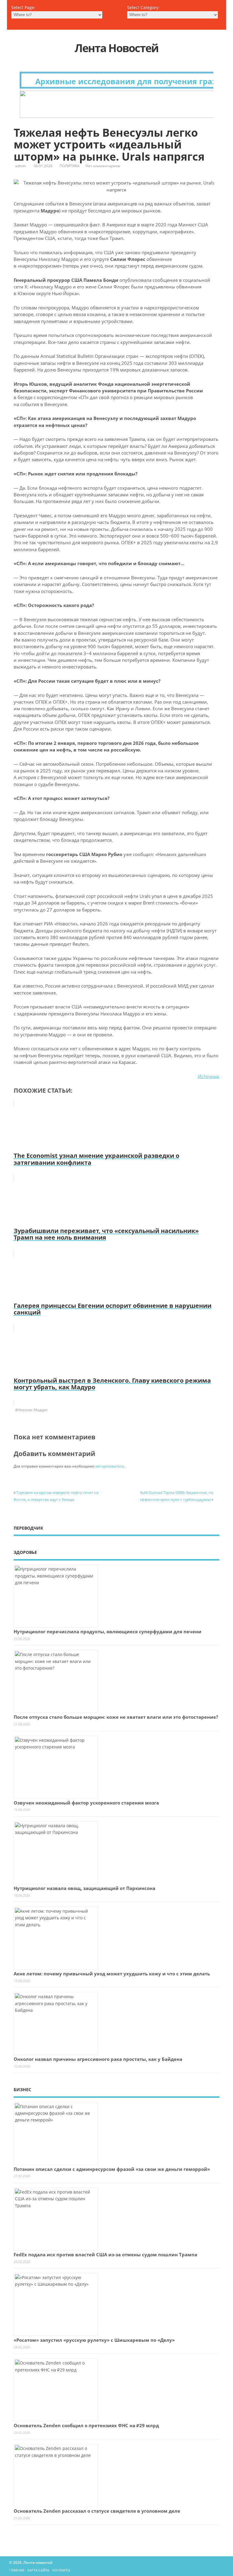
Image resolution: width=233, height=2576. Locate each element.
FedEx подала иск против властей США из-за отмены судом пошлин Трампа (105, 2254)
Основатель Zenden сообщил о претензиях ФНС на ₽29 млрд (86, 2425)
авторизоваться (110, 1466)
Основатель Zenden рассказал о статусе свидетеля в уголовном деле (97, 2511)
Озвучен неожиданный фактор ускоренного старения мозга (86, 1803)
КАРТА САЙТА (38, 2570)
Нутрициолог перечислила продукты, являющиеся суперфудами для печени (108, 1631)
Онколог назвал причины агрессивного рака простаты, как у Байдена (98, 2059)
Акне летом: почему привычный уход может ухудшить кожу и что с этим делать (112, 1974)
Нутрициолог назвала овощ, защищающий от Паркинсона (84, 1888)
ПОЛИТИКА (69, 166)
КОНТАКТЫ (61, 2570)
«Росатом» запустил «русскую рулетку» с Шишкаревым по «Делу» (94, 2340)
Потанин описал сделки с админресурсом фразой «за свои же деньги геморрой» (112, 2169)
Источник (209, 1076)
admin (20, 166)
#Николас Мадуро (31, 1410)
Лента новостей (116, 48)
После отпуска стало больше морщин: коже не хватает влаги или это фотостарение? (116, 1717)
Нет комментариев (103, 166)
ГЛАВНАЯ (17, 2570)
